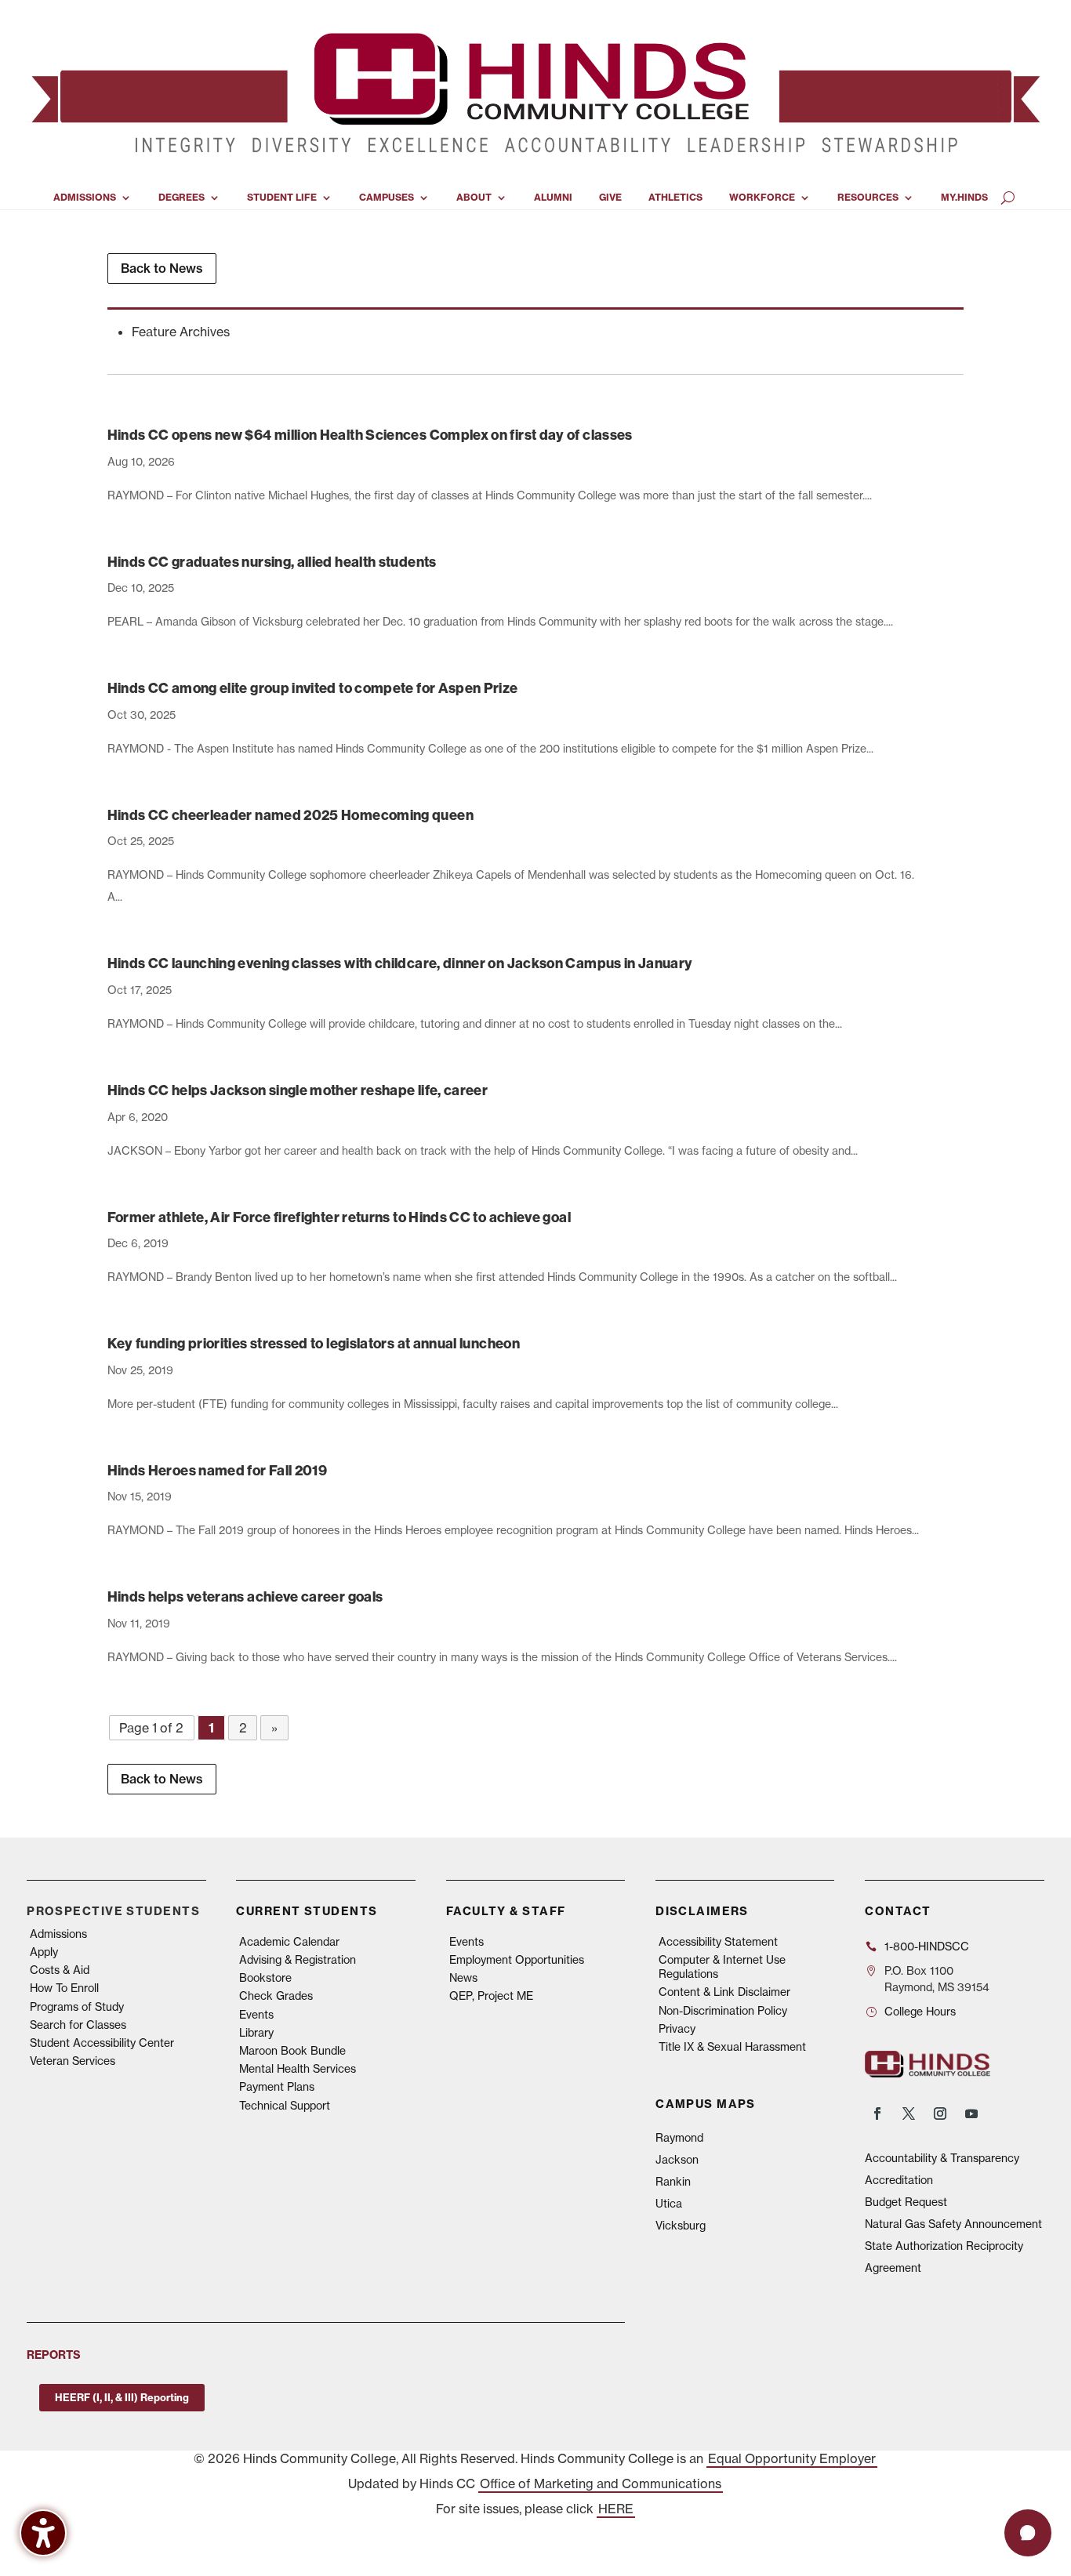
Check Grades (276, 1996)
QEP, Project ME (491, 1996)
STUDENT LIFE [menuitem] (282, 198)
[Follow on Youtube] (971, 2113)
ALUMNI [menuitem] (553, 198)
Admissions (58, 1934)
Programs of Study (77, 2007)
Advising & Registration (298, 1960)
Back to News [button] (162, 268)
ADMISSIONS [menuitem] (85, 198)
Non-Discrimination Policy (723, 2011)
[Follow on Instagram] (940, 2113)
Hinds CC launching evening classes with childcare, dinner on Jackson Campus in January (400, 963)
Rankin (673, 2182)
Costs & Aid (60, 1970)
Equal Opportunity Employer (792, 2458)
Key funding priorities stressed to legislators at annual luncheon (314, 1343)
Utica (669, 2204)
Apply (44, 1952)
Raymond (679, 2138)
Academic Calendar (289, 1942)
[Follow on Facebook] (877, 2113)
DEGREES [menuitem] (182, 198)
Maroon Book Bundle (292, 2051)
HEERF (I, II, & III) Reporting (122, 2397)
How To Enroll (64, 1988)
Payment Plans (277, 2087)
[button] (1028, 2533)
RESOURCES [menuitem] (868, 198)
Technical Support (285, 2106)
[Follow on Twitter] (909, 2113)
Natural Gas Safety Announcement (953, 2224)
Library (256, 2033)
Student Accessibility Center (102, 2043)
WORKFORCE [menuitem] (762, 198)
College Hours (920, 2012)
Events (256, 2015)
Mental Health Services (298, 2069)
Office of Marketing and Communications (601, 2483)
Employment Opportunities (517, 1960)
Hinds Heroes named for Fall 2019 (218, 1470)
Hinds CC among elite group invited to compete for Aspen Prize (313, 688)
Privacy (677, 2029)
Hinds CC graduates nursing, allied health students (272, 562)
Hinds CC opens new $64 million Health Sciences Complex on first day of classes (370, 435)
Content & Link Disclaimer (724, 1992)
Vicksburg (681, 2226)
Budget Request (906, 2202)
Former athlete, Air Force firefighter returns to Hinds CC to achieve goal (339, 1217)
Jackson (677, 2160)
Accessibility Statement (718, 1942)
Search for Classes (78, 2025)
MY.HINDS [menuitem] (964, 198)
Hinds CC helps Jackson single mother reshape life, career (298, 1090)
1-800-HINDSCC (927, 1947)
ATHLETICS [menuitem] (675, 198)
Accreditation (899, 2180)
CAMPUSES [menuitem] (387, 198)
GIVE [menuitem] (610, 198)
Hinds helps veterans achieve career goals (245, 1596)
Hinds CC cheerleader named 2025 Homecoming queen (290, 815)
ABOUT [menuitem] (474, 198)
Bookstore (265, 1978)
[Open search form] (1008, 198)
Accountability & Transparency (942, 2158)
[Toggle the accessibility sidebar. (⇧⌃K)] (43, 2533)
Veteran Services (73, 2061)
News (463, 1978)
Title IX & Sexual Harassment (732, 2047)
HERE (616, 2509)
